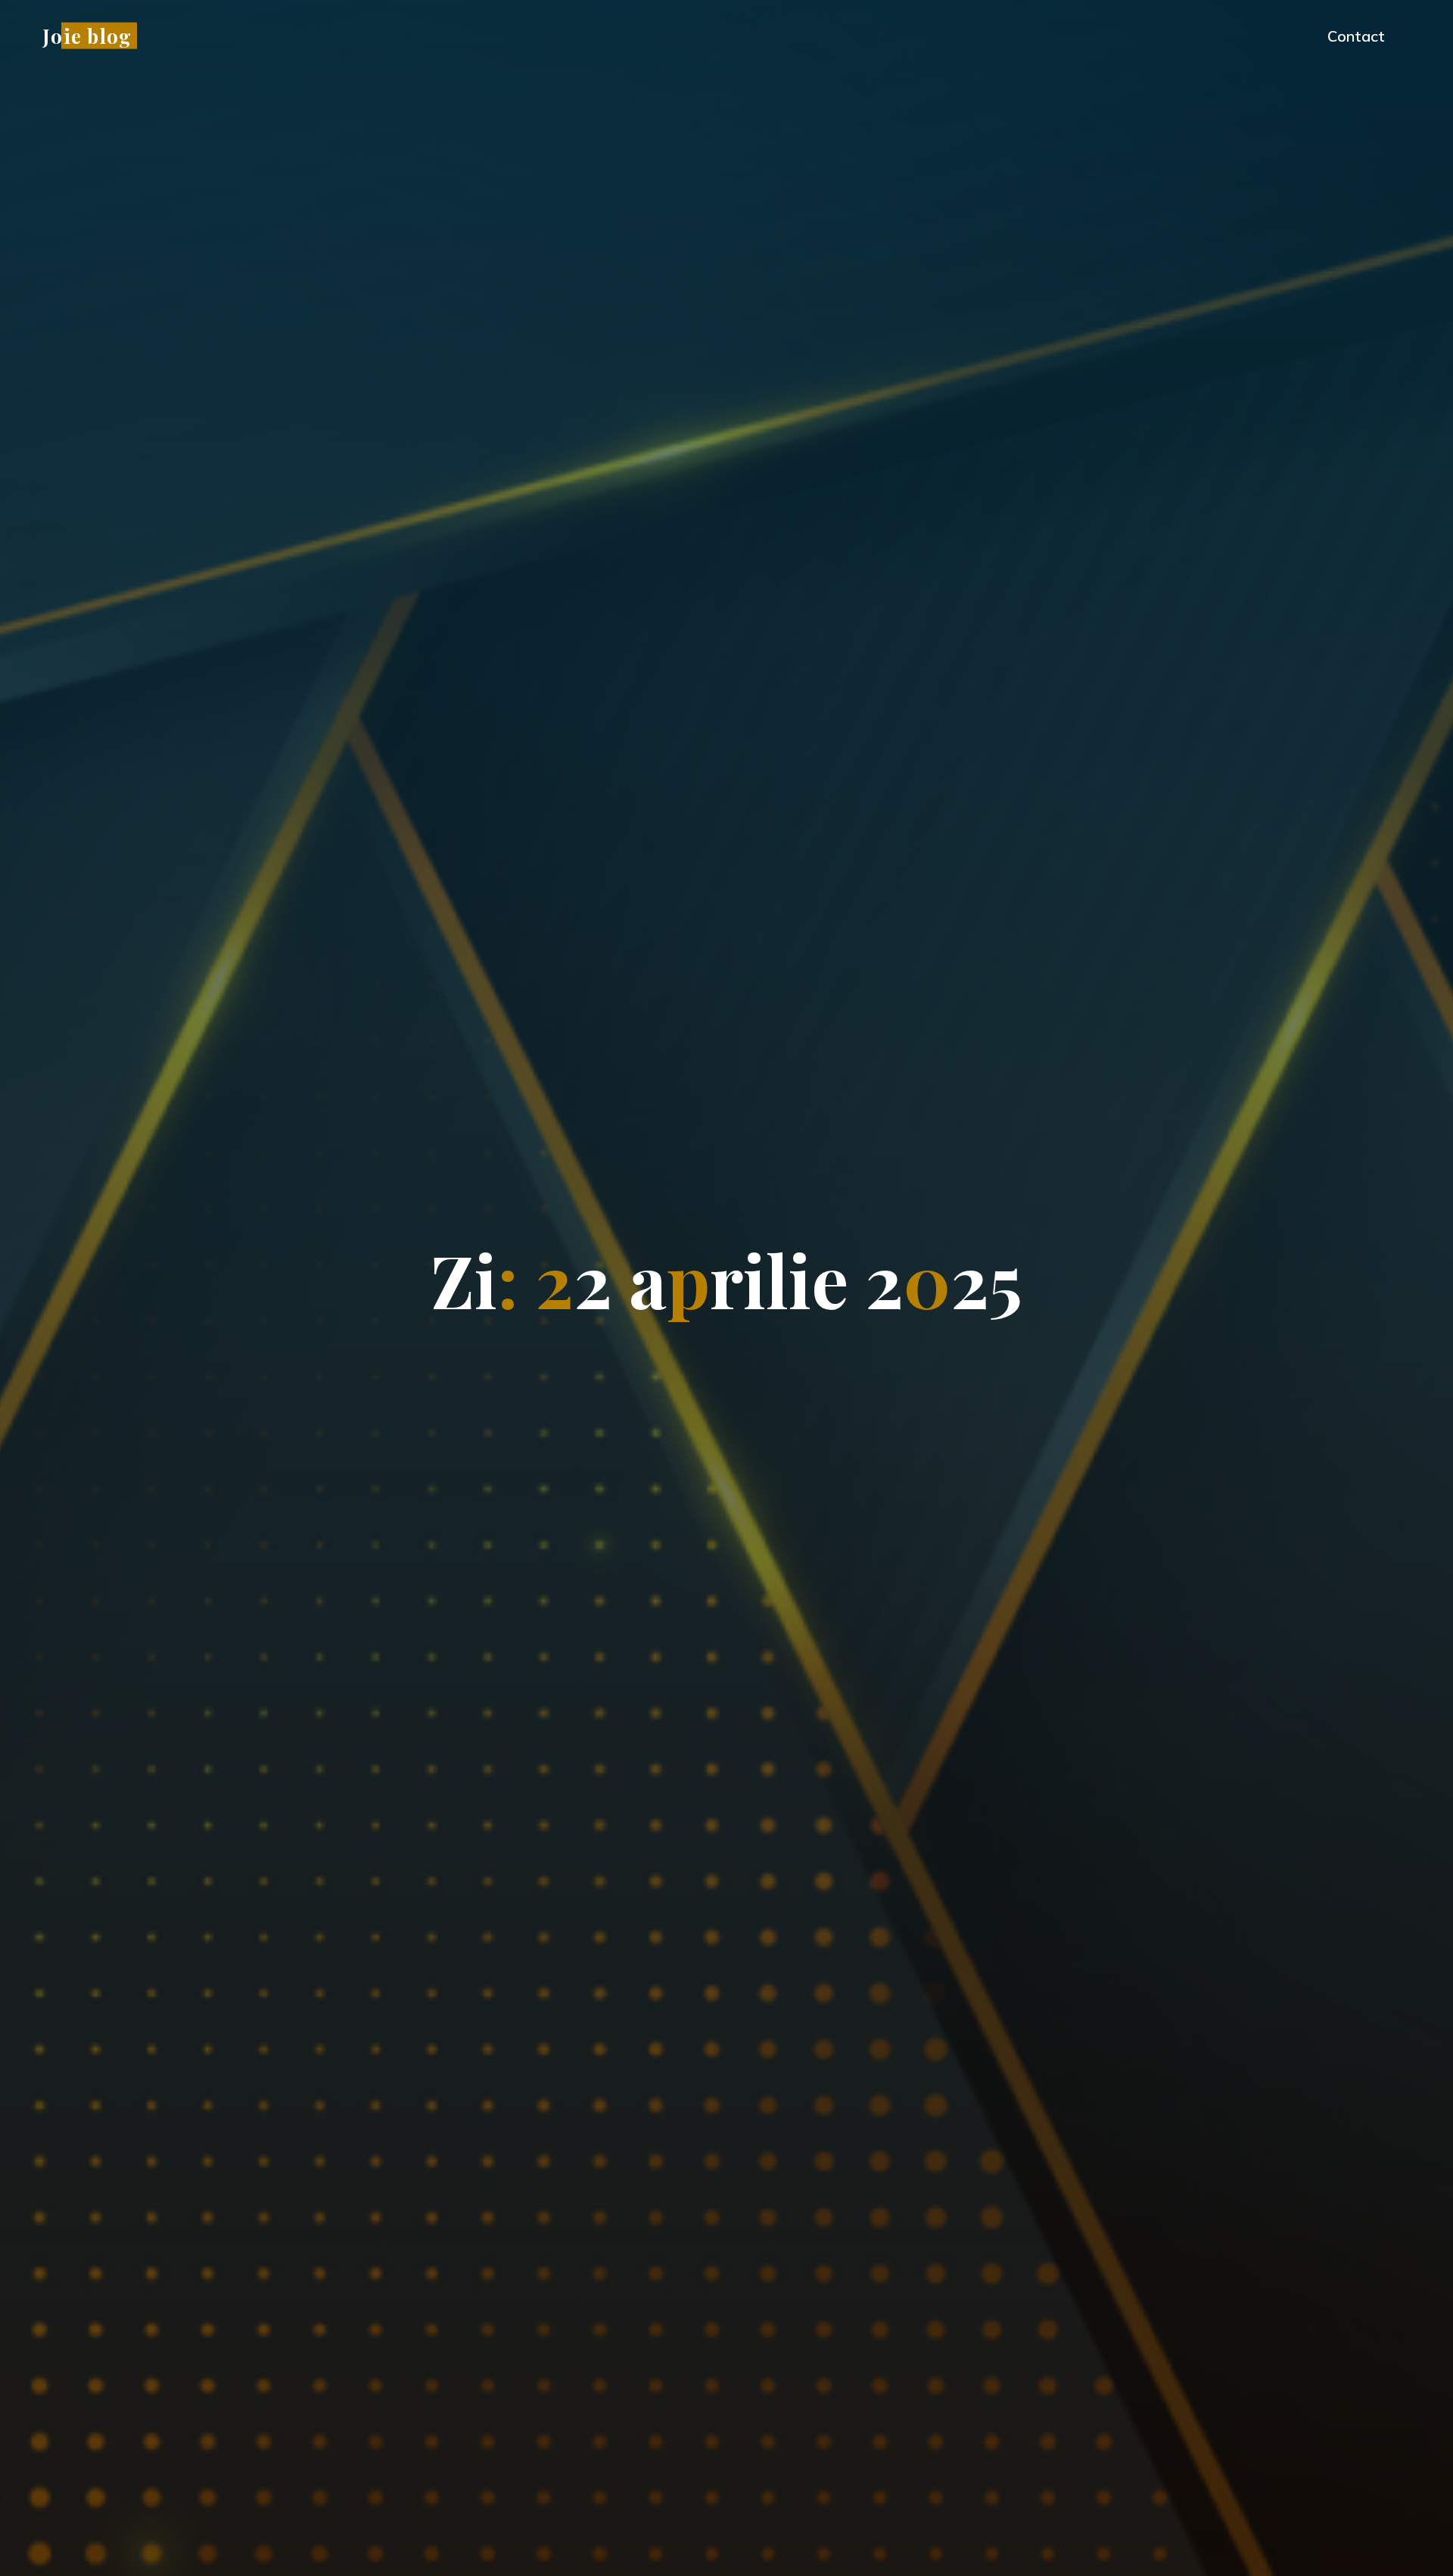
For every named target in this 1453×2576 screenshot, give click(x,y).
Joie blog (87, 35)
